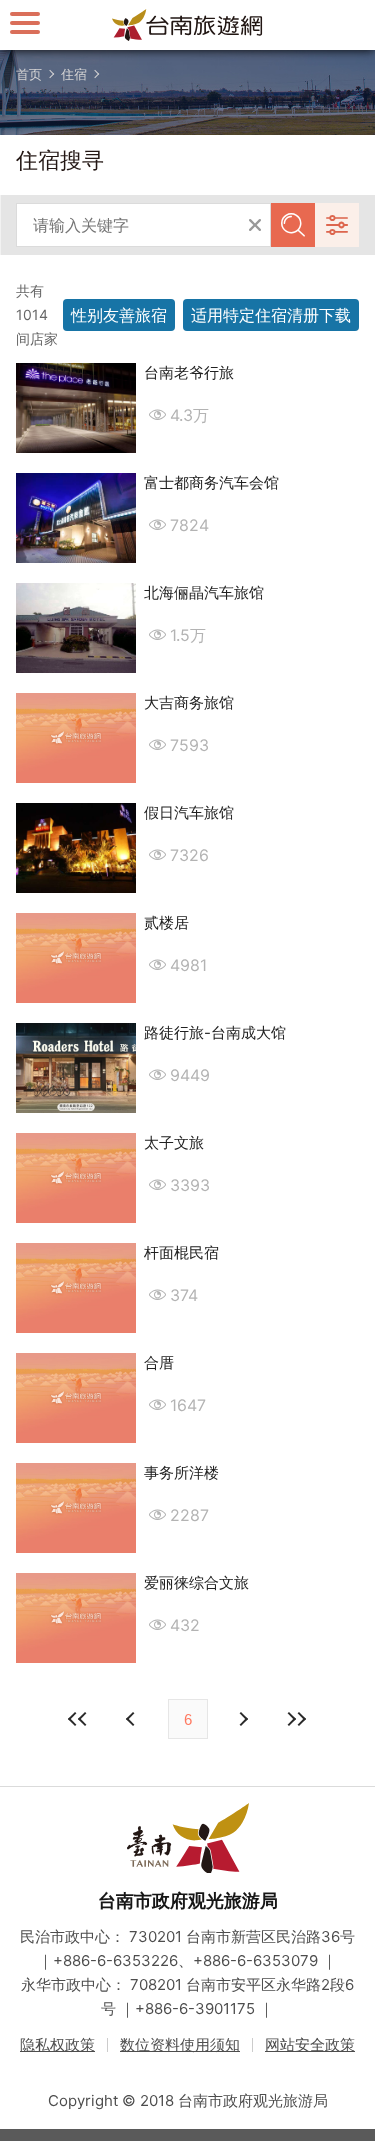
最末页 (297, 1719)
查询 (293, 225)
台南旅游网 (188, 25)
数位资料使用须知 (180, 2044)
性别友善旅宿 (119, 315)
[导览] (25, 22)
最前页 (79, 1719)
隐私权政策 (57, 2044)
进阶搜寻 (337, 225)
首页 (29, 74)
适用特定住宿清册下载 (271, 315)
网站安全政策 (310, 2044)
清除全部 (255, 225)
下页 (133, 1719)
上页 (243, 1719)
